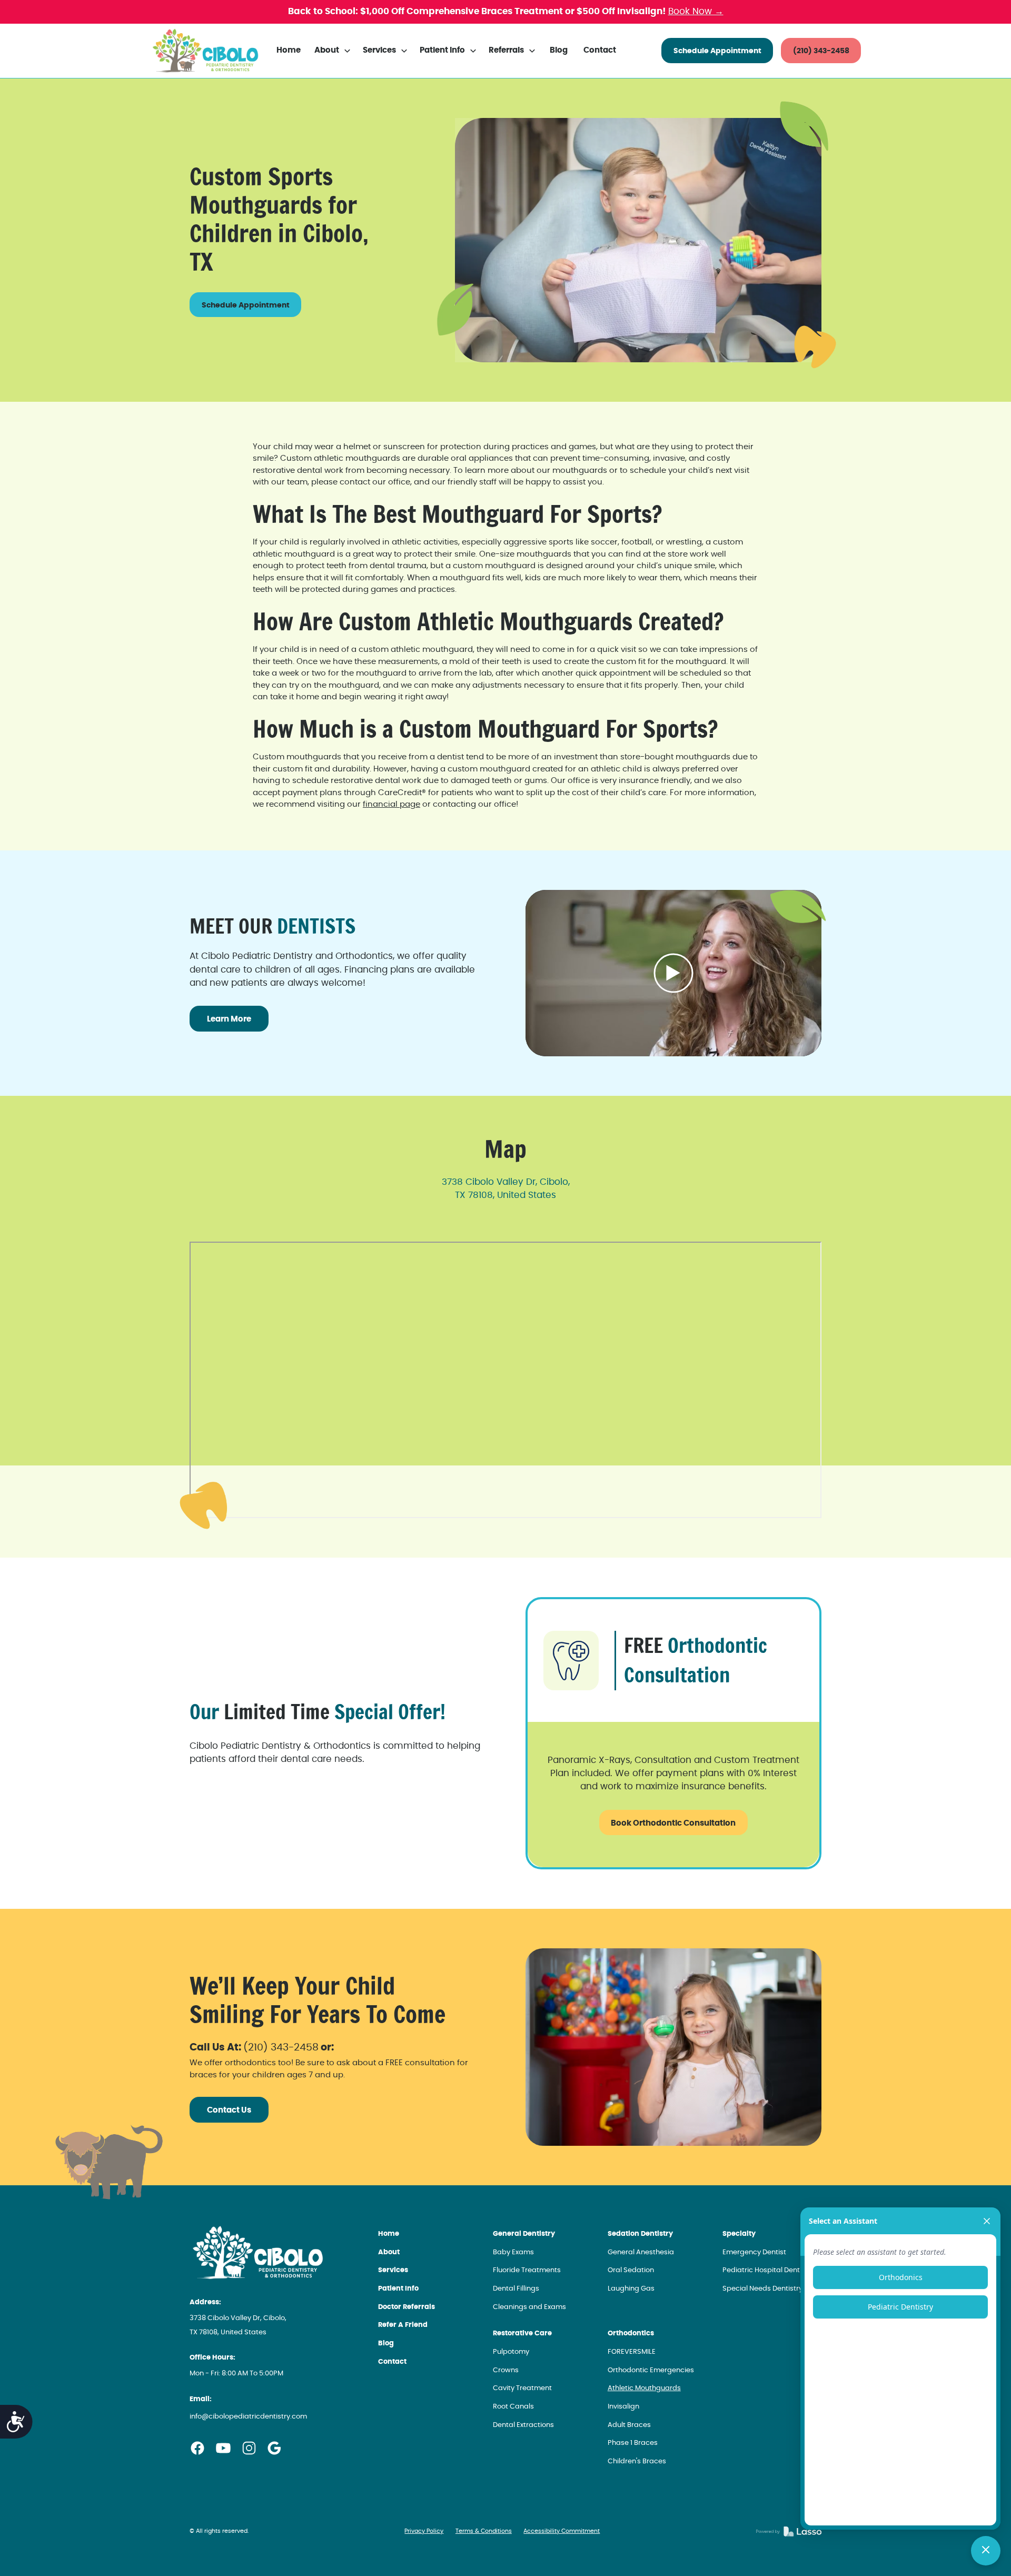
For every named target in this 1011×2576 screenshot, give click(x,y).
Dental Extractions (523, 2425)
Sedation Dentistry (640, 2234)
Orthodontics (631, 2334)
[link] (205, 51)
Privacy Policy (424, 2531)
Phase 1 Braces (633, 2443)
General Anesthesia (641, 2252)
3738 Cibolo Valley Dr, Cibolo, (506, 1182)
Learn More (229, 1019)
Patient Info (398, 2289)
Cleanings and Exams (529, 2307)
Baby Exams (513, 2252)
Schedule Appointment (717, 51)
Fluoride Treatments (527, 2270)
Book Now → (696, 12)
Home (289, 50)
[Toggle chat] (986, 2551)
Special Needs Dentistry (762, 2289)
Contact (600, 50)
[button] (333, 51)
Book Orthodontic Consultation (673, 1823)
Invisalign (623, 2407)
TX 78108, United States (506, 1195)
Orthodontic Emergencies (651, 2370)
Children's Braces (637, 2461)
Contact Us (229, 2110)
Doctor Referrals (407, 2307)
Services (393, 2270)
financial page (391, 804)
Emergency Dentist (754, 2252)
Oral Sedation (631, 2270)
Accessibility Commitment (562, 2531)
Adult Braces (629, 2425)
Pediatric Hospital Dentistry (768, 2270)
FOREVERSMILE (632, 2352)
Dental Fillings (516, 2289)
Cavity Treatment (522, 2388)
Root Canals (513, 2407)
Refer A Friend (403, 2325)
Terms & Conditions (484, 2531)
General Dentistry (524, 2234)
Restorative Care (522, 2334)
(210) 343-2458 (821, 51)
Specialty (739, 2234)
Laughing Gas (631, 2289)
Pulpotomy (511, 2352)
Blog (559, 50)
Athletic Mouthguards (644, 2388)
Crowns (506, 2370)
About (389, 2252)
